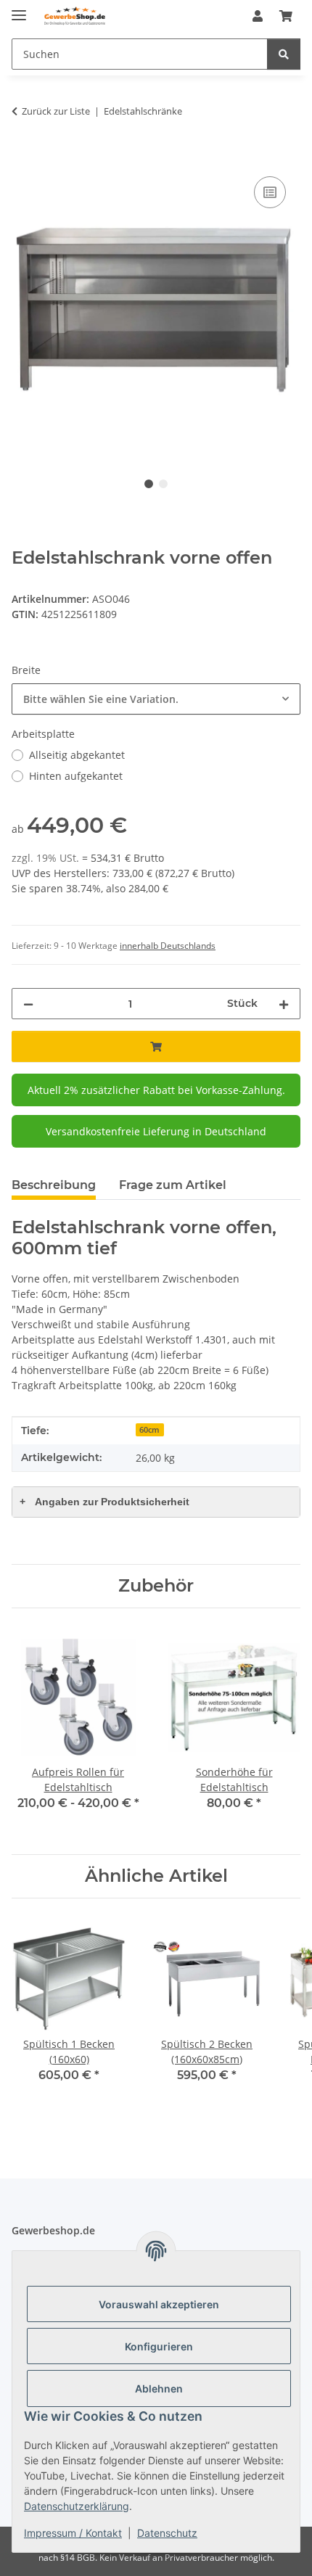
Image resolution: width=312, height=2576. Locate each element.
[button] (258, 16)
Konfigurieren (159, 2346)
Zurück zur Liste (56, 111)
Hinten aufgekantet (76, 776)
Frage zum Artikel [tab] (173, 1185)
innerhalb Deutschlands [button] (168, 946)
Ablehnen (159, 2388)
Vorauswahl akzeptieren (159, 2304)
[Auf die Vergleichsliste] (270, 192)
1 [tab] (149, 484)
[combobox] (156, 699)
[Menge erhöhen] (284, 1004)
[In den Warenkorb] (23, 157)
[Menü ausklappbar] (19, 9)
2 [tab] (163, 484)
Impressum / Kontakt (73, 2533)
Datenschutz (167, 2533)
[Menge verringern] (28, 1004)
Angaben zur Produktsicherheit (104, 1502)
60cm (149, 1430)
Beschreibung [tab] (54, 1185)
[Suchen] (284, 54)
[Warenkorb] (286, 16)
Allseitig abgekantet (77, 755)
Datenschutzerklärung (77, 2506)
